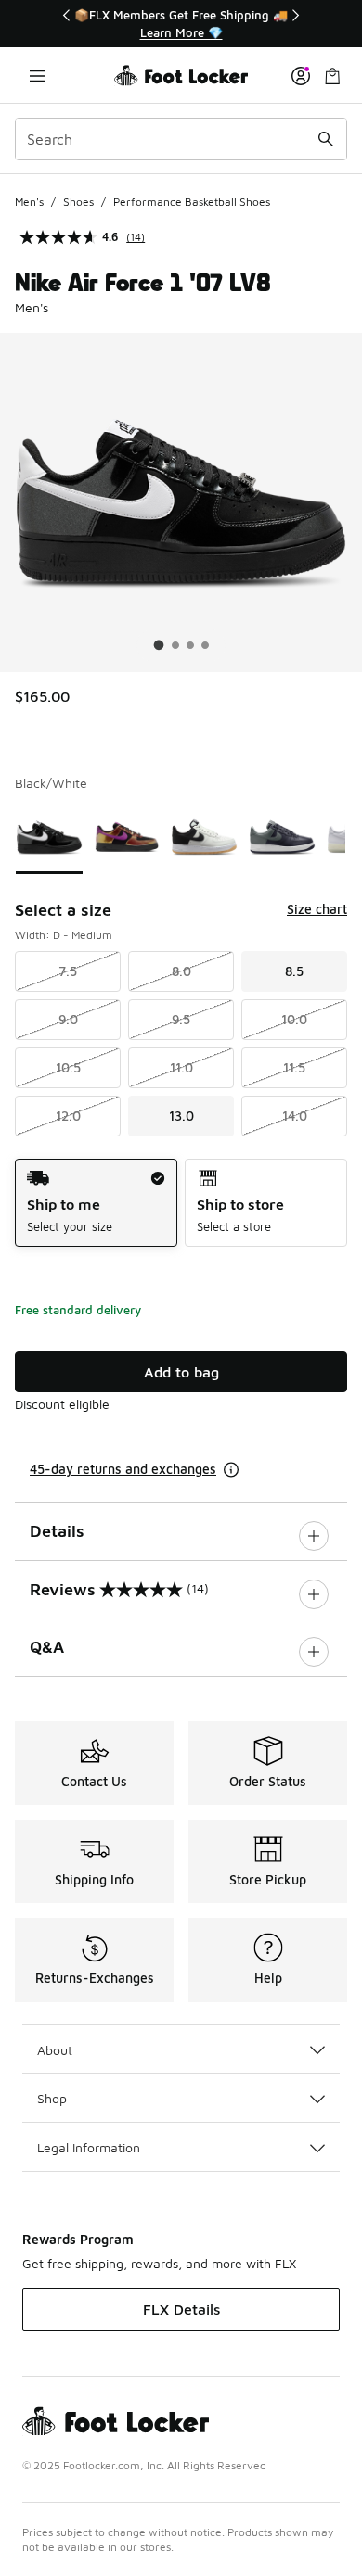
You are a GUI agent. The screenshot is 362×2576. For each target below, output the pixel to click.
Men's (29, 202)
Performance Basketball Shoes (192, 202)
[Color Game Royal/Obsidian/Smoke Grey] (282, 837)
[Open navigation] (37, 76)
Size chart (317, 909)
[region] (181, 24)
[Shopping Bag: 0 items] (332, 76)
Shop (52, 2098)
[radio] (96, 1203)
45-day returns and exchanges (123, 1469)
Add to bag (181, 1372)
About (55, 2050)
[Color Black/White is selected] (49, 837)
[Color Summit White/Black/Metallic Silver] (204, 837)
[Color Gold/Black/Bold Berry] (127, 837)
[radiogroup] (181, 1203)
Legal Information (89, 2147)
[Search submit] (326, 139)
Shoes (78, 202)
